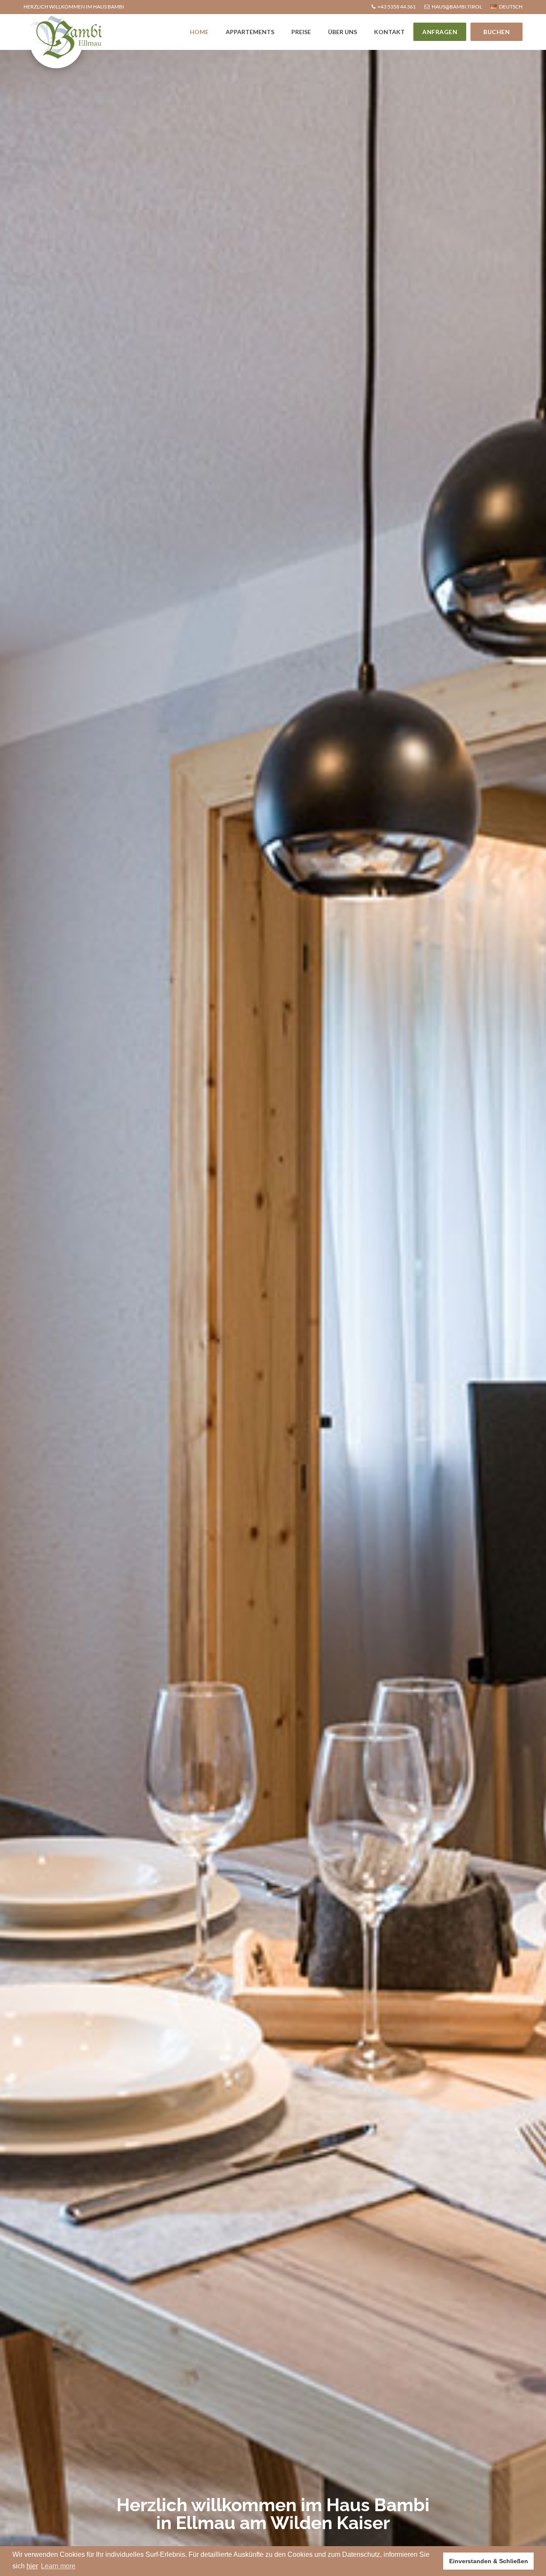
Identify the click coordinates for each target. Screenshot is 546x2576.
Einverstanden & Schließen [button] (489, 2561)
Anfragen (440, 32)
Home (199, 32)
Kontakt (389, 32)
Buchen (497, 32)
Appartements (250, 32)
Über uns (343, 32)
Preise (301, 32)
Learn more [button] (58, 2566)
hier (32, 2566)
